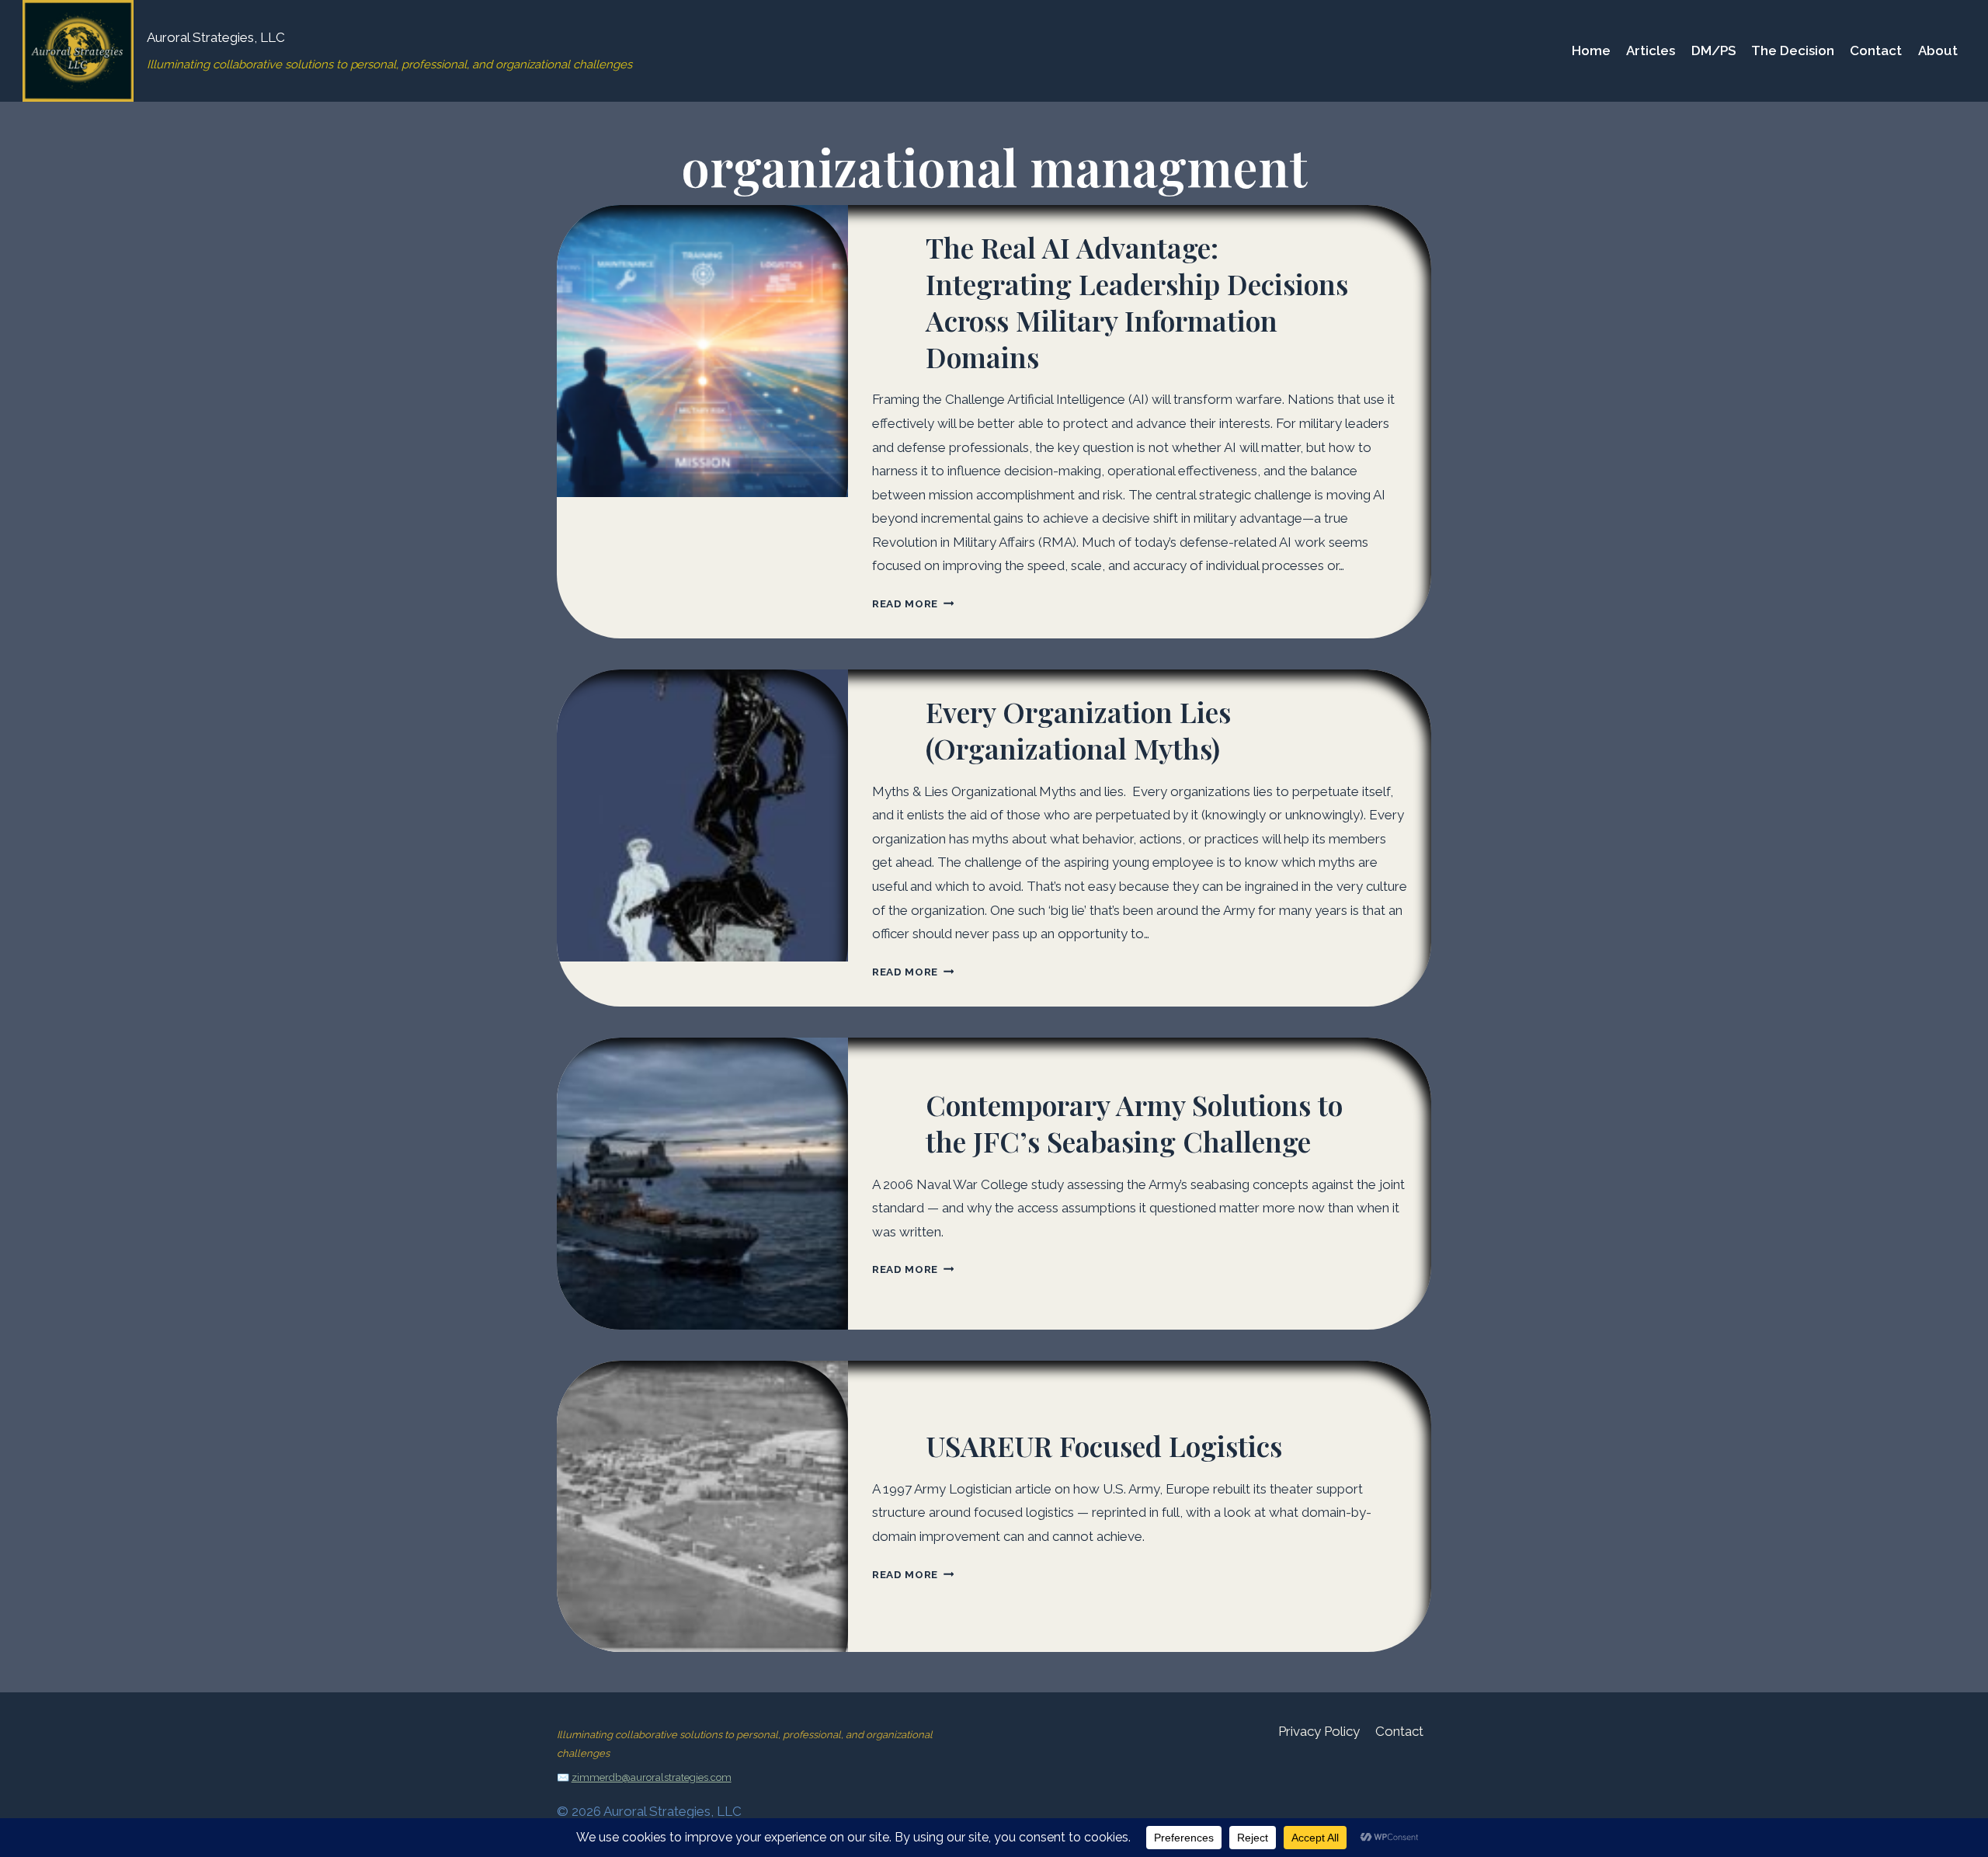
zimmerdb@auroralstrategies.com (652, 1777)
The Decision (1793, 50)
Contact (1876, 50)
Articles (1651, 50)
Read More (913, 603)
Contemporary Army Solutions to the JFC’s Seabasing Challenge (1134, 1123)
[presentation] (703, 351)
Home (1591, 50)
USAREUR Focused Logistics (1104, 1445)
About (1938, 50)
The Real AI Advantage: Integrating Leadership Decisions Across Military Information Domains (1137, 301)
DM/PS (1713, 50)
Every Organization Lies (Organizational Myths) (1078, 730)
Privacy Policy (1319, 1731)
